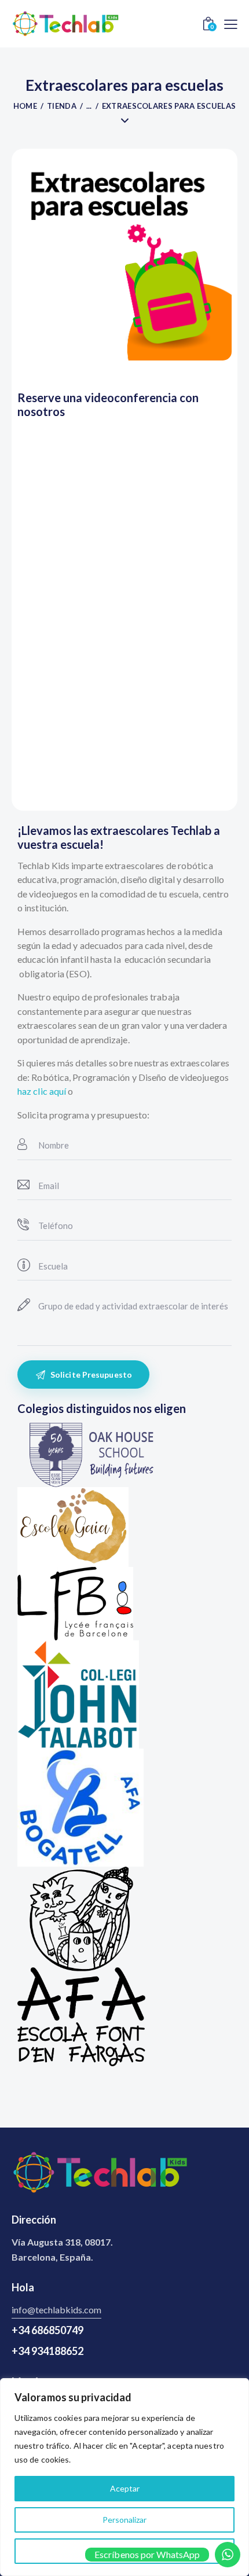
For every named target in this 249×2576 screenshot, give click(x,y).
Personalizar (124, 2520)
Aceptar (125, 2488)
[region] (124, 2477)
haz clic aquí (42, 1091)
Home (25, 106)
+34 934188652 (47, 2351)
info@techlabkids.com (56, 2310)
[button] (231, 23)
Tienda (62, 106)
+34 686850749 (47, 2330)
